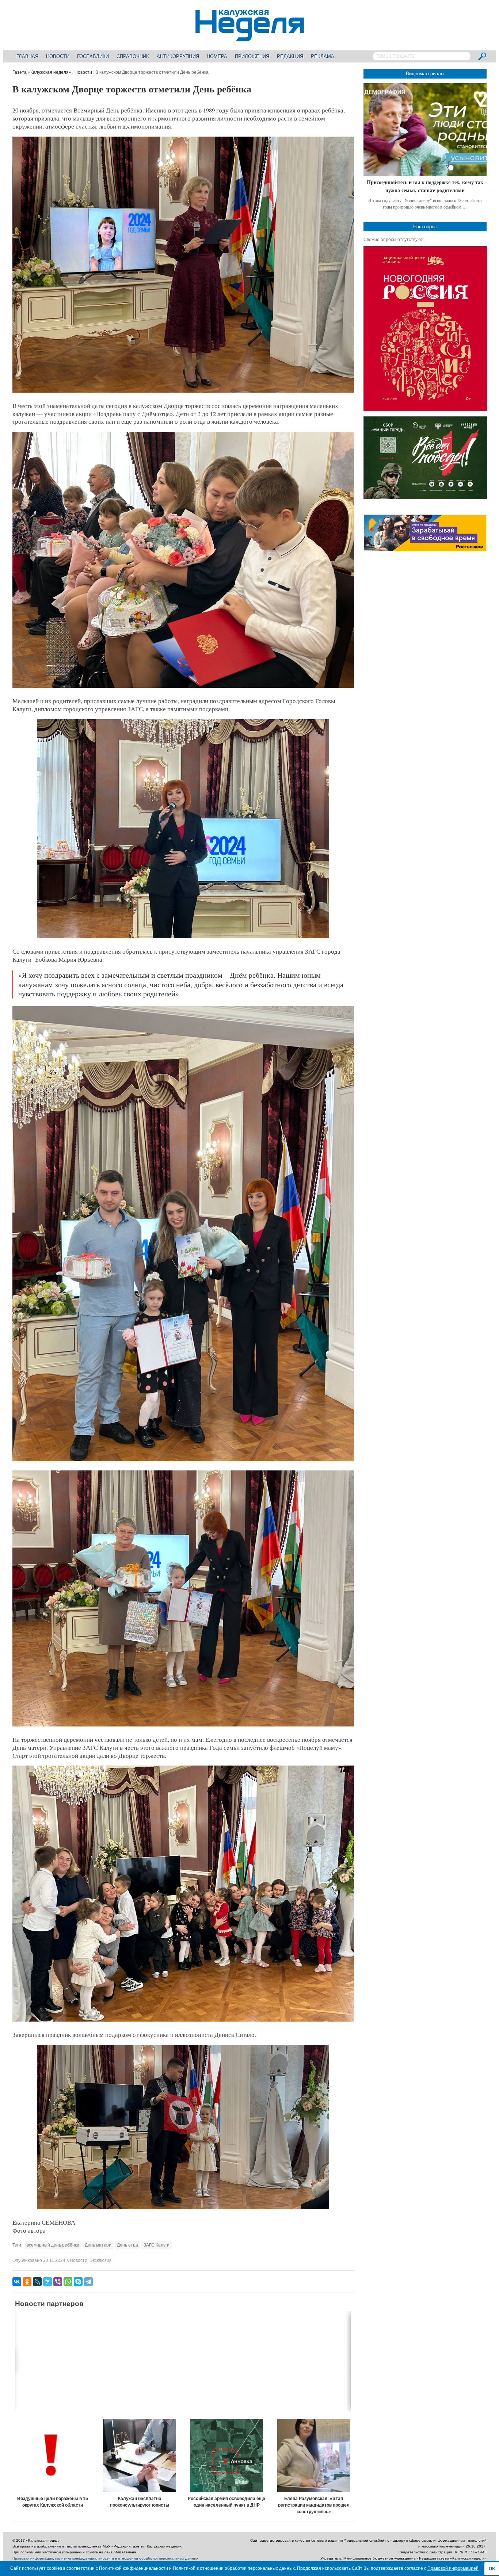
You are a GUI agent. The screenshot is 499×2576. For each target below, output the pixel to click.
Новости (58, 56)
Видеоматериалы (425, 74)
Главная (27, 56)
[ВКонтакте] (17, 2282)
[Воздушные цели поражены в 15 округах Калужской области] (53, 2455)
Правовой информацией (453, 2568)
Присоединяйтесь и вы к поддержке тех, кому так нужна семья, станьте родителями (425, 186)
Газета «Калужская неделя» (42, 72)
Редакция (290, 56)
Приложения (252, 56)
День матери (98, 2245)
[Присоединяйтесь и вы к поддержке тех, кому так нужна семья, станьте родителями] (425, 129)
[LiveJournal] (37, 2282)
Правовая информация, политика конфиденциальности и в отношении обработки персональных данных (105, 2558)
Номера (217, 56)
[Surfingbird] (47, 2282)
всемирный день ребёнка (53, 2245)
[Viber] (58, 2282)
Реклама (323, 56)
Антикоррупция (178, 56)
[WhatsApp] (68, 2282)
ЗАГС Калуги (157, 2245)
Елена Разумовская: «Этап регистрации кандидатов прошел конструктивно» (314, 2505)
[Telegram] (88, 2282)
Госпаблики (93, 56)
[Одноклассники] (27, 2282)
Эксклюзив (100, 2260)
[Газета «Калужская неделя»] (250, 37)
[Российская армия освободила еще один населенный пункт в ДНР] (227, 2455)
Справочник (133, 56)
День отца (127, 2245)
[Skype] (78, 2282)
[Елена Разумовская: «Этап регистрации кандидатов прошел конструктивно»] (314, 2455)
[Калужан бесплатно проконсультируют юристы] (140, 2455)
